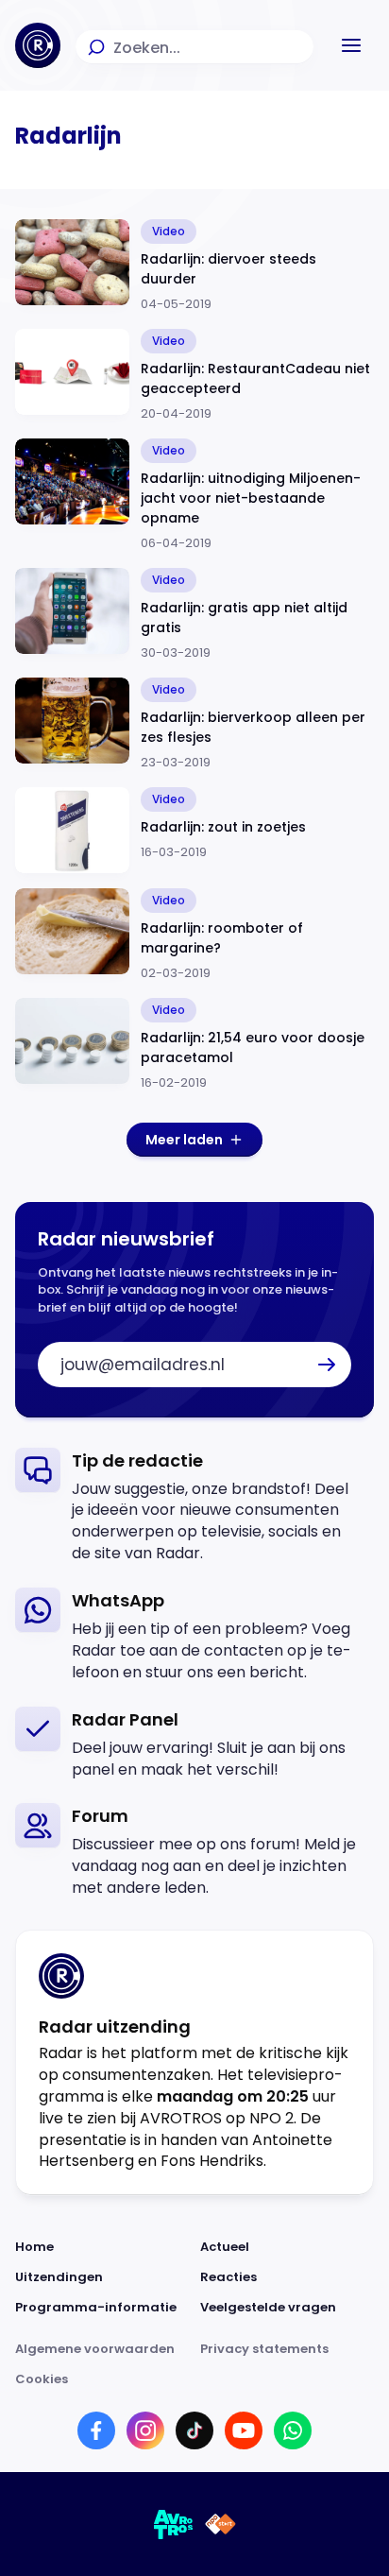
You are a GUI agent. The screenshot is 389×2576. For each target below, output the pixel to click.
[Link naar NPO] (220, 2524)
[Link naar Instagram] (145, 2430)
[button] (351, 45)
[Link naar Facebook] (96, 2430)
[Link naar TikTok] (194, 2430)
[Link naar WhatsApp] (293, 2430)
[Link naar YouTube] (244, 2430)
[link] (194, 1507)
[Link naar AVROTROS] (174, 2524)
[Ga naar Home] (38, 45)
